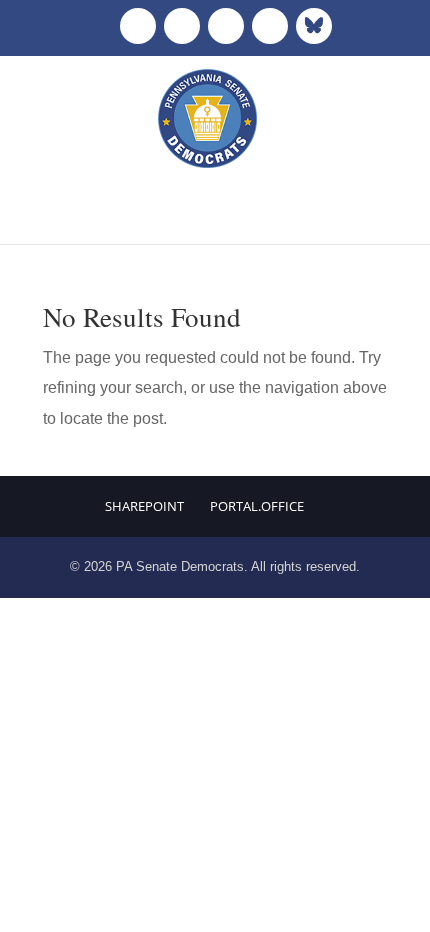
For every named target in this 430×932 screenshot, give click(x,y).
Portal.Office (257, 506)
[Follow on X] (182, 26)
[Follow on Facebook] (138, 26)
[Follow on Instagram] (226, 26)
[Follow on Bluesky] (314, 26)
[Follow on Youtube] (270, 26)
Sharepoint (144, 506)
